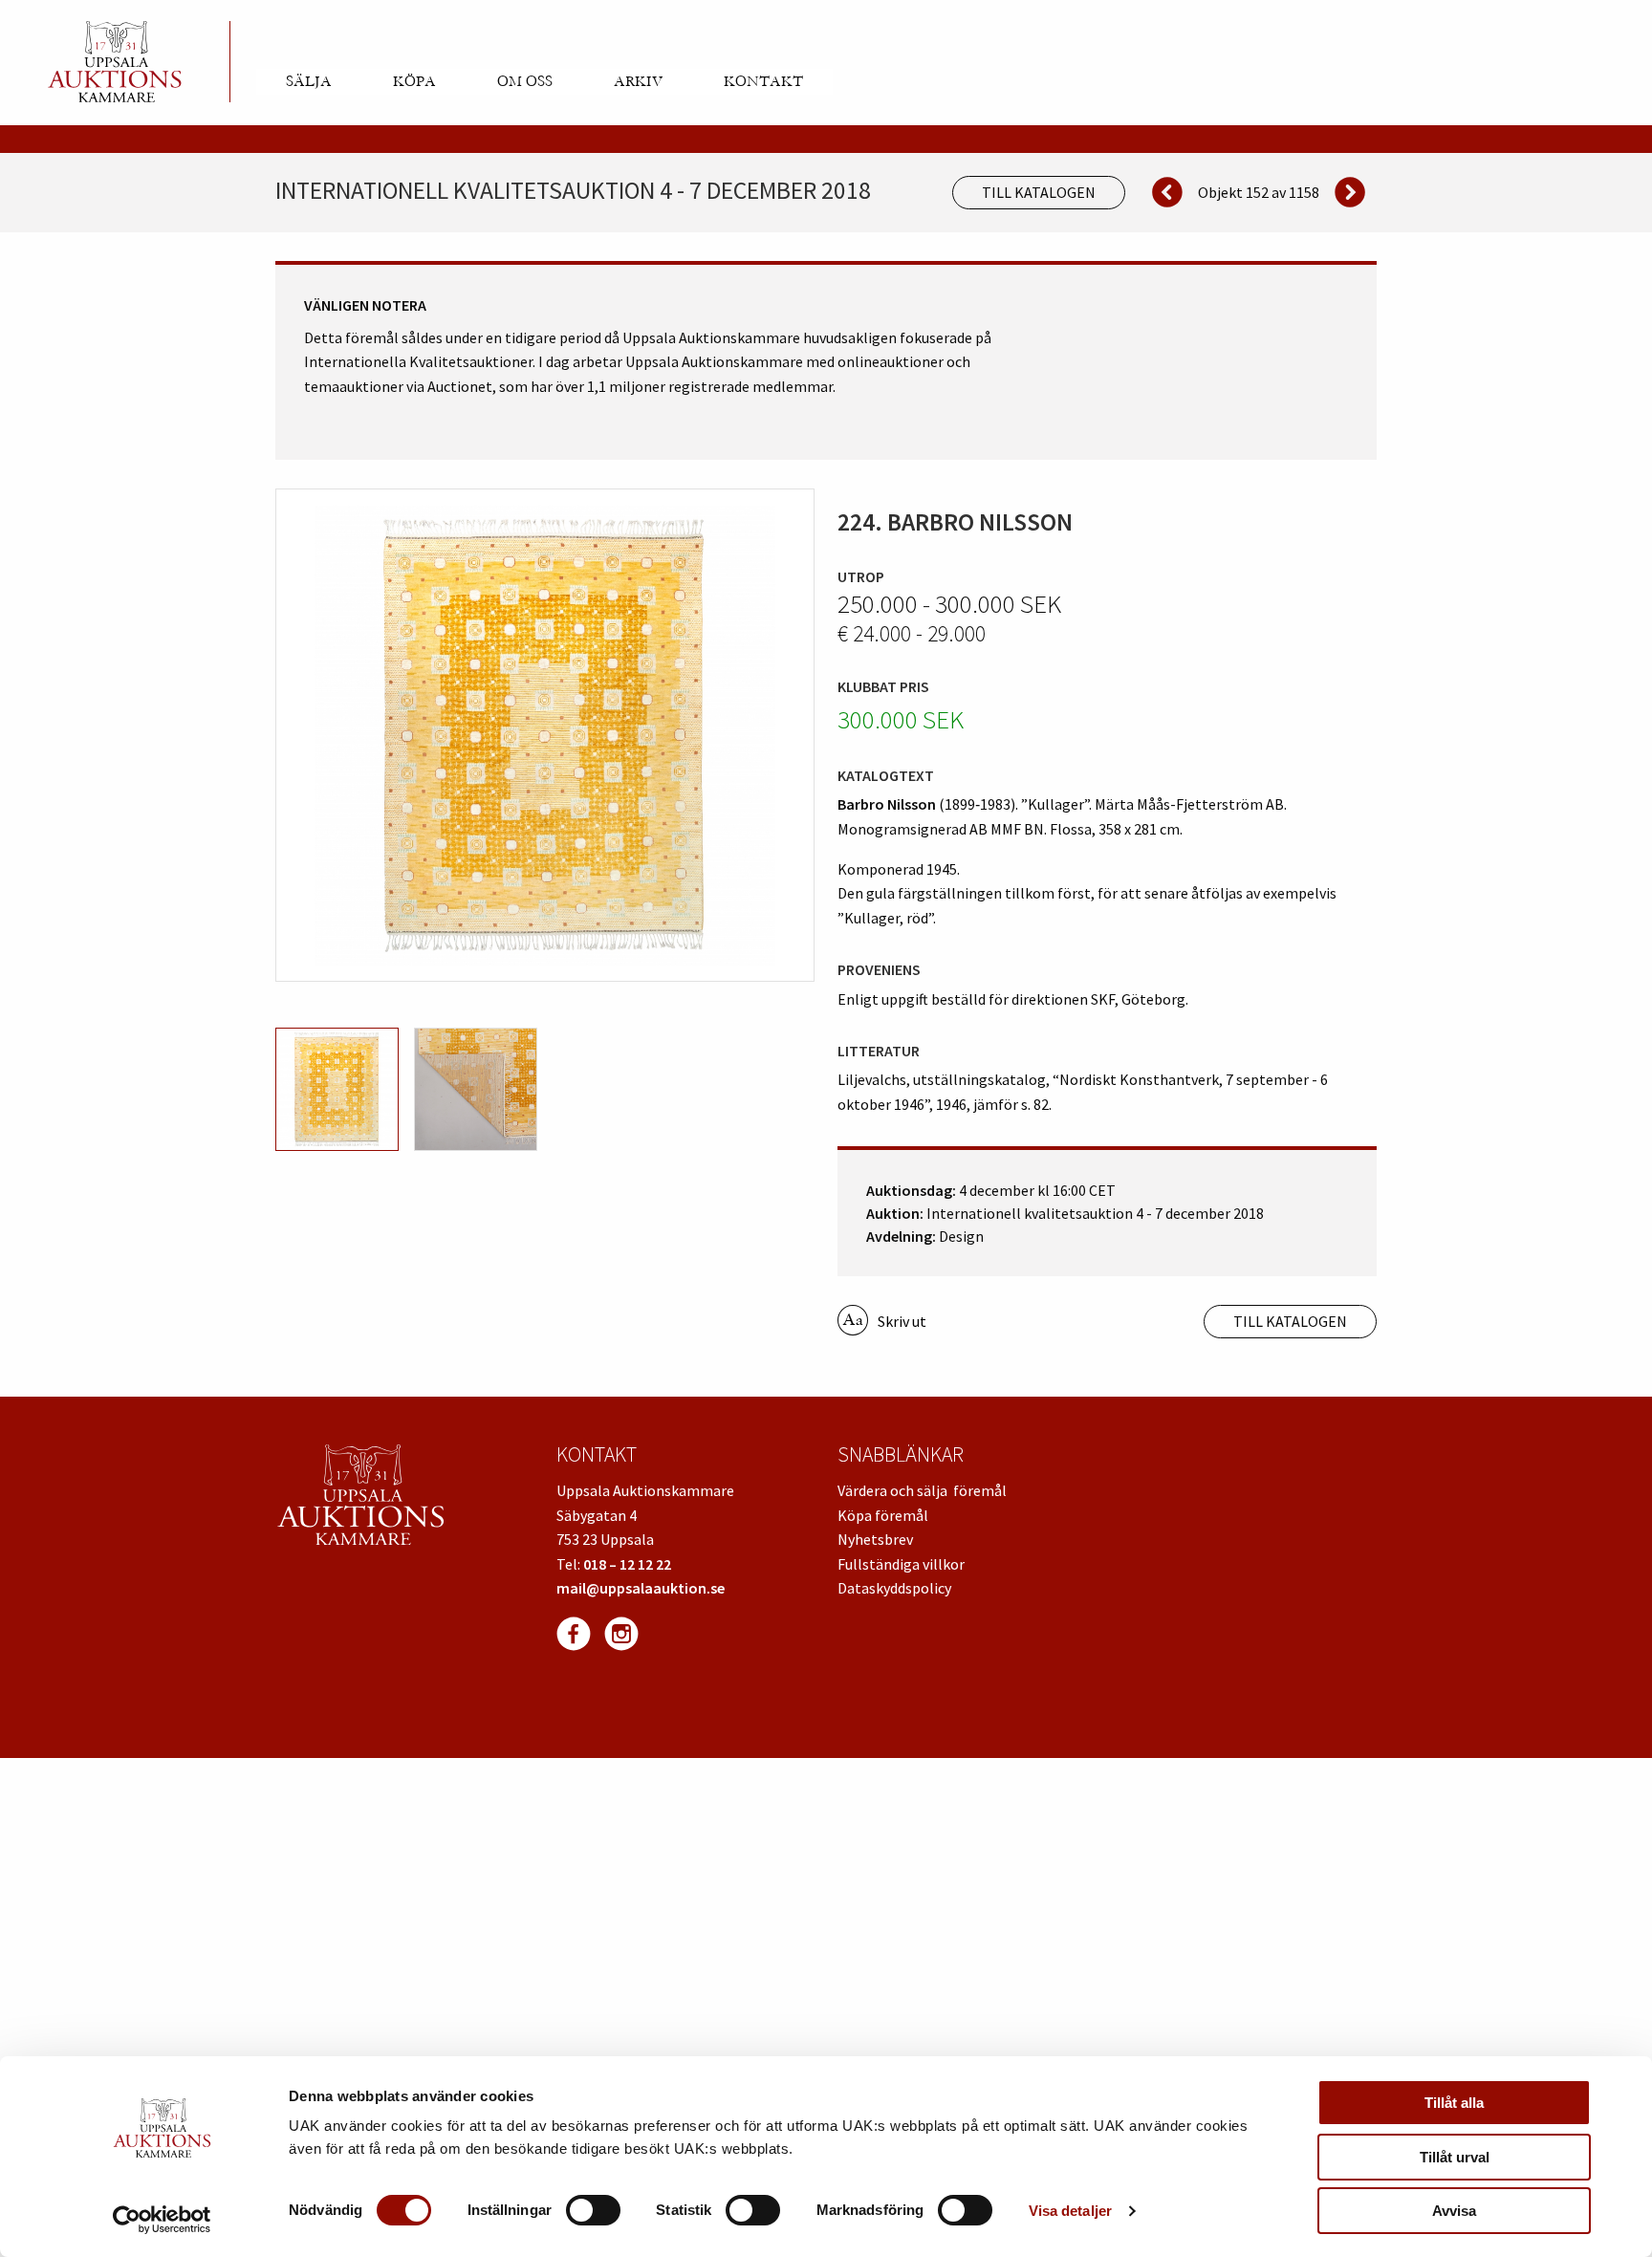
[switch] (593, 2210)
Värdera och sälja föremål (922, 1490)
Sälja (309, 81)
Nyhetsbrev (875, 1539)
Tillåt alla (1454, 2103)
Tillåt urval (1455, 2157)
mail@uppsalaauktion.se (641, 1588)
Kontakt (763, 81)
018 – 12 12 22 (627, 1564)
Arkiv (638, 81)
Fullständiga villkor (901, 1564)
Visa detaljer (1070, 2211)
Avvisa (1454, 2211)
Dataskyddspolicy (894, 1588)
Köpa (414, 81)
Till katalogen (1039, 192)
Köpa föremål (883, 1515)
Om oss (525, 81)
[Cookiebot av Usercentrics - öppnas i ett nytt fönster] (162, 2220)
